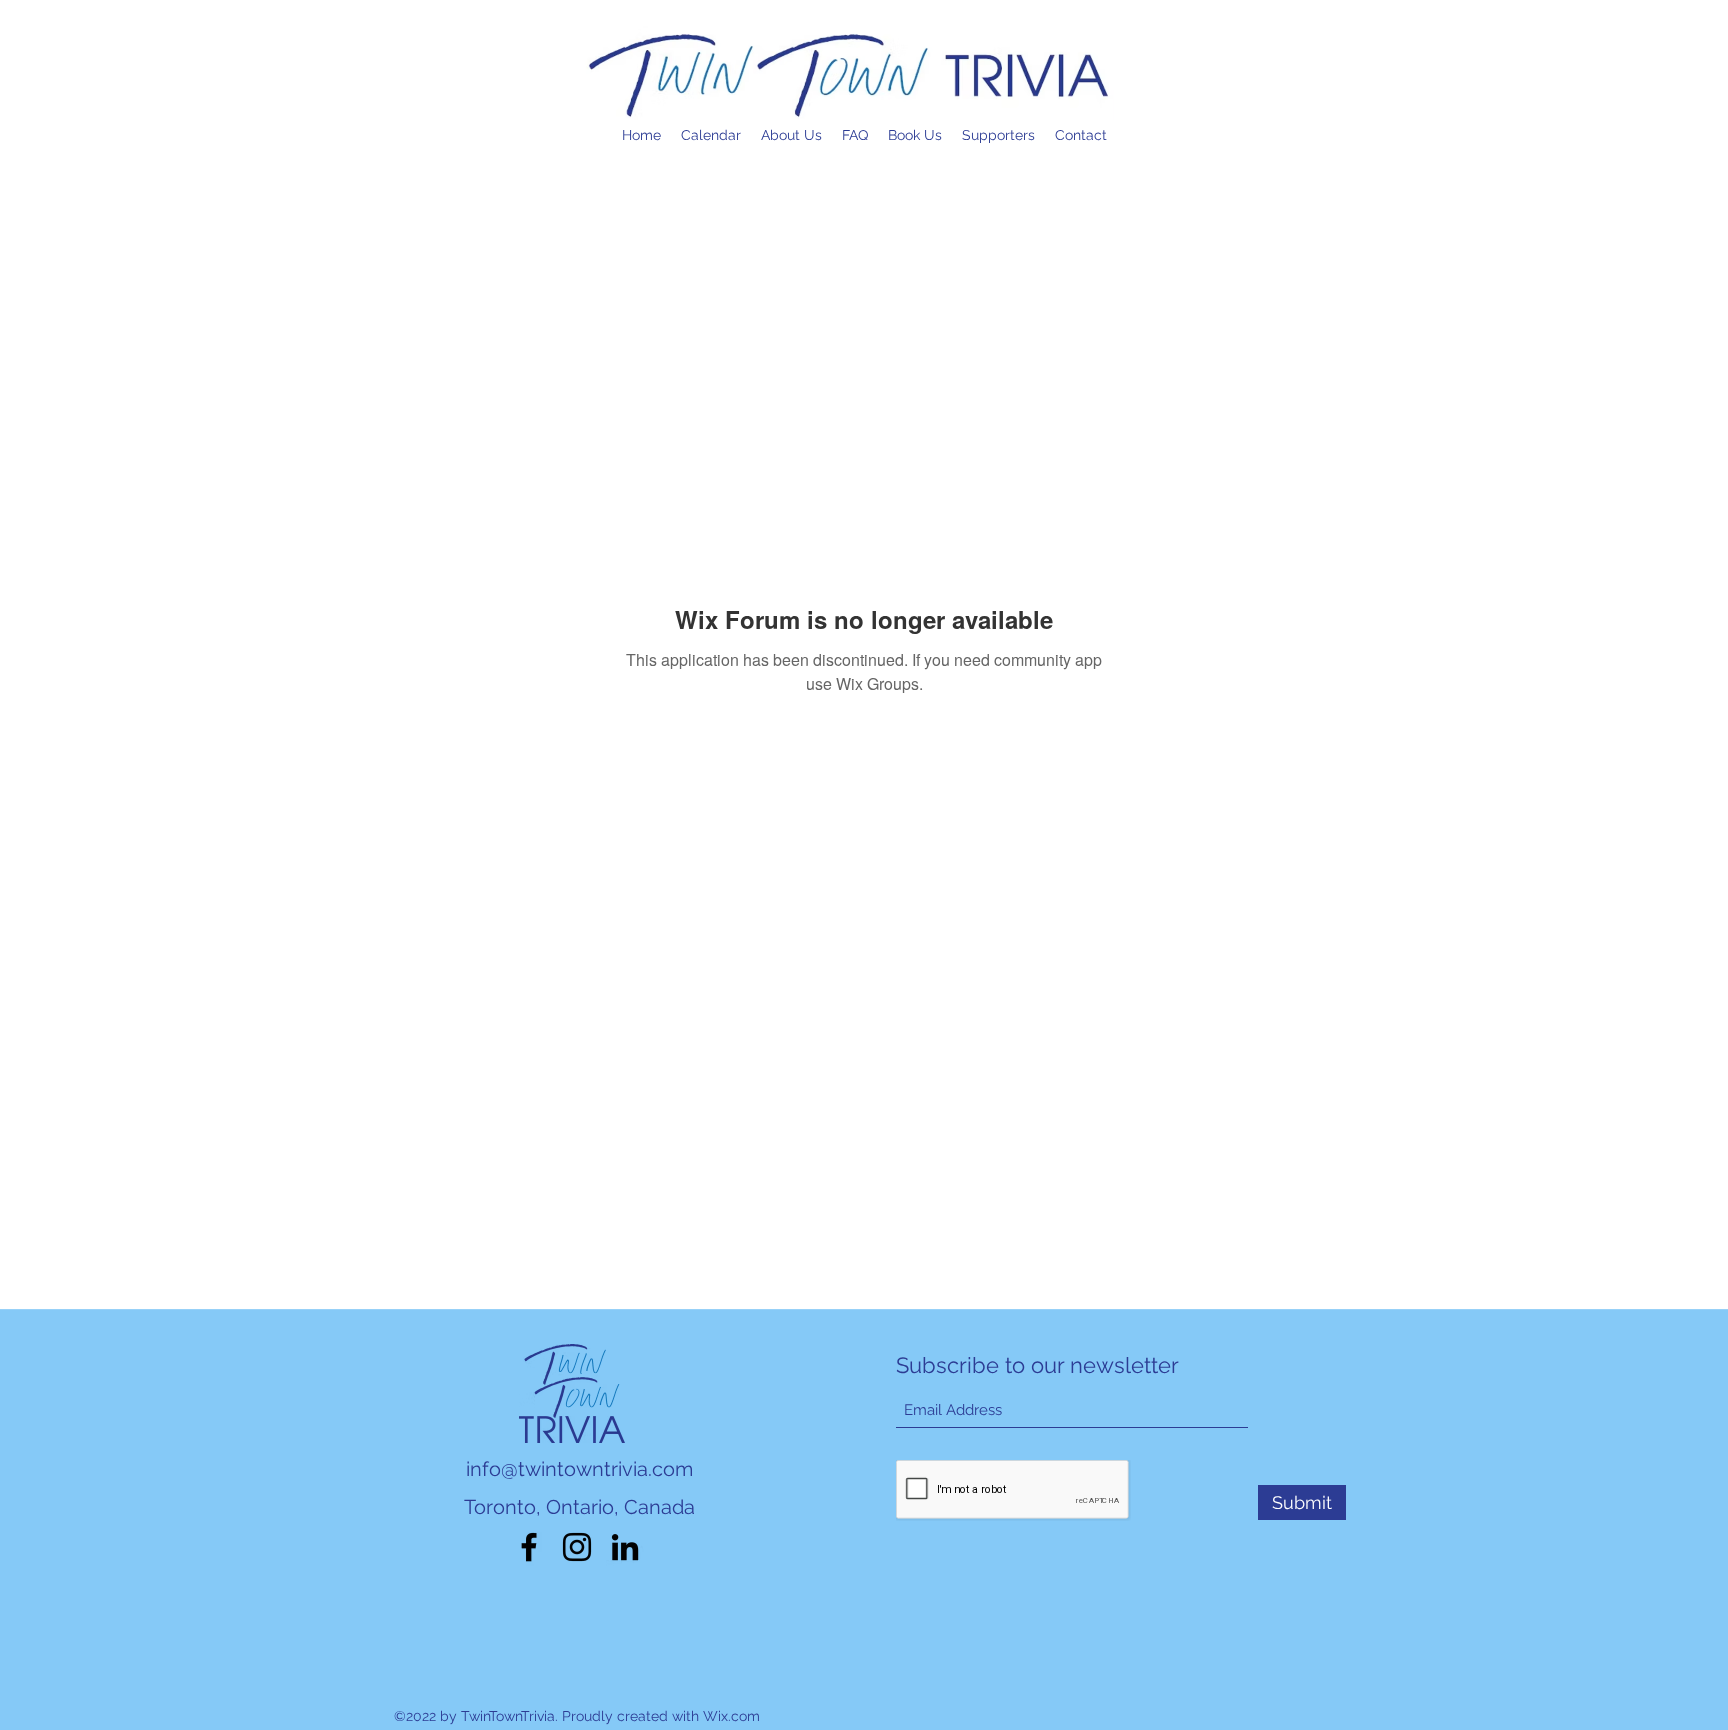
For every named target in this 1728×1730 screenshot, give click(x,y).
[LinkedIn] (625, 1547)
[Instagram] (577, 1547)
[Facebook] (529, 1547)
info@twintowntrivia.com (579, 1469)
